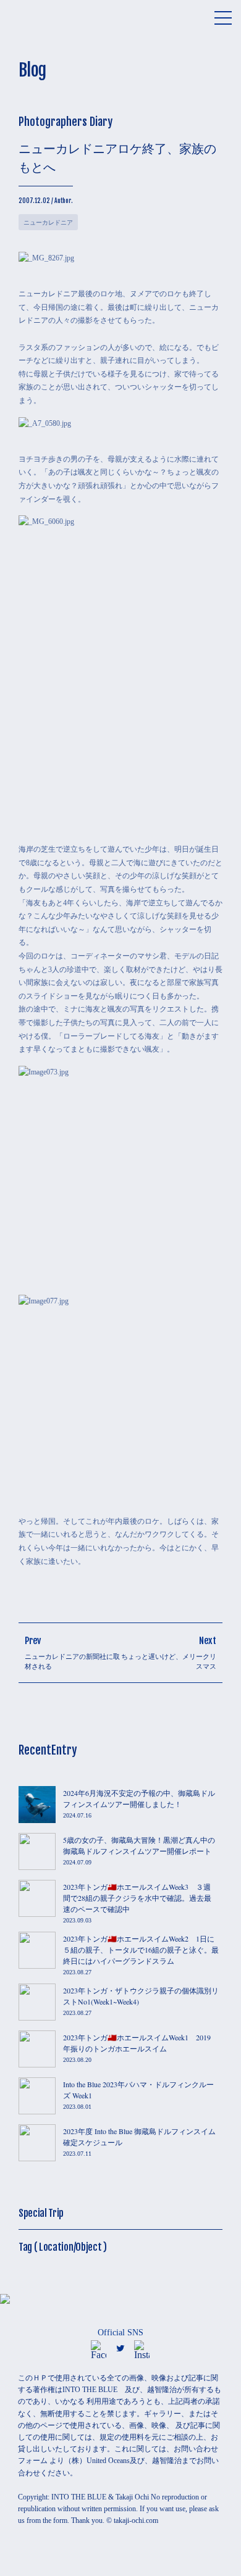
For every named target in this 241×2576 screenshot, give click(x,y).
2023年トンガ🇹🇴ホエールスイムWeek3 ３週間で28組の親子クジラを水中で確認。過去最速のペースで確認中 (137, 1898)
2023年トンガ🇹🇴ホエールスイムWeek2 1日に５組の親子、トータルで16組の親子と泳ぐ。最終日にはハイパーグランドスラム (141, 1950)
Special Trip (41, 2213)
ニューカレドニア (48, 222)
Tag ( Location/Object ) (63, 2247)
